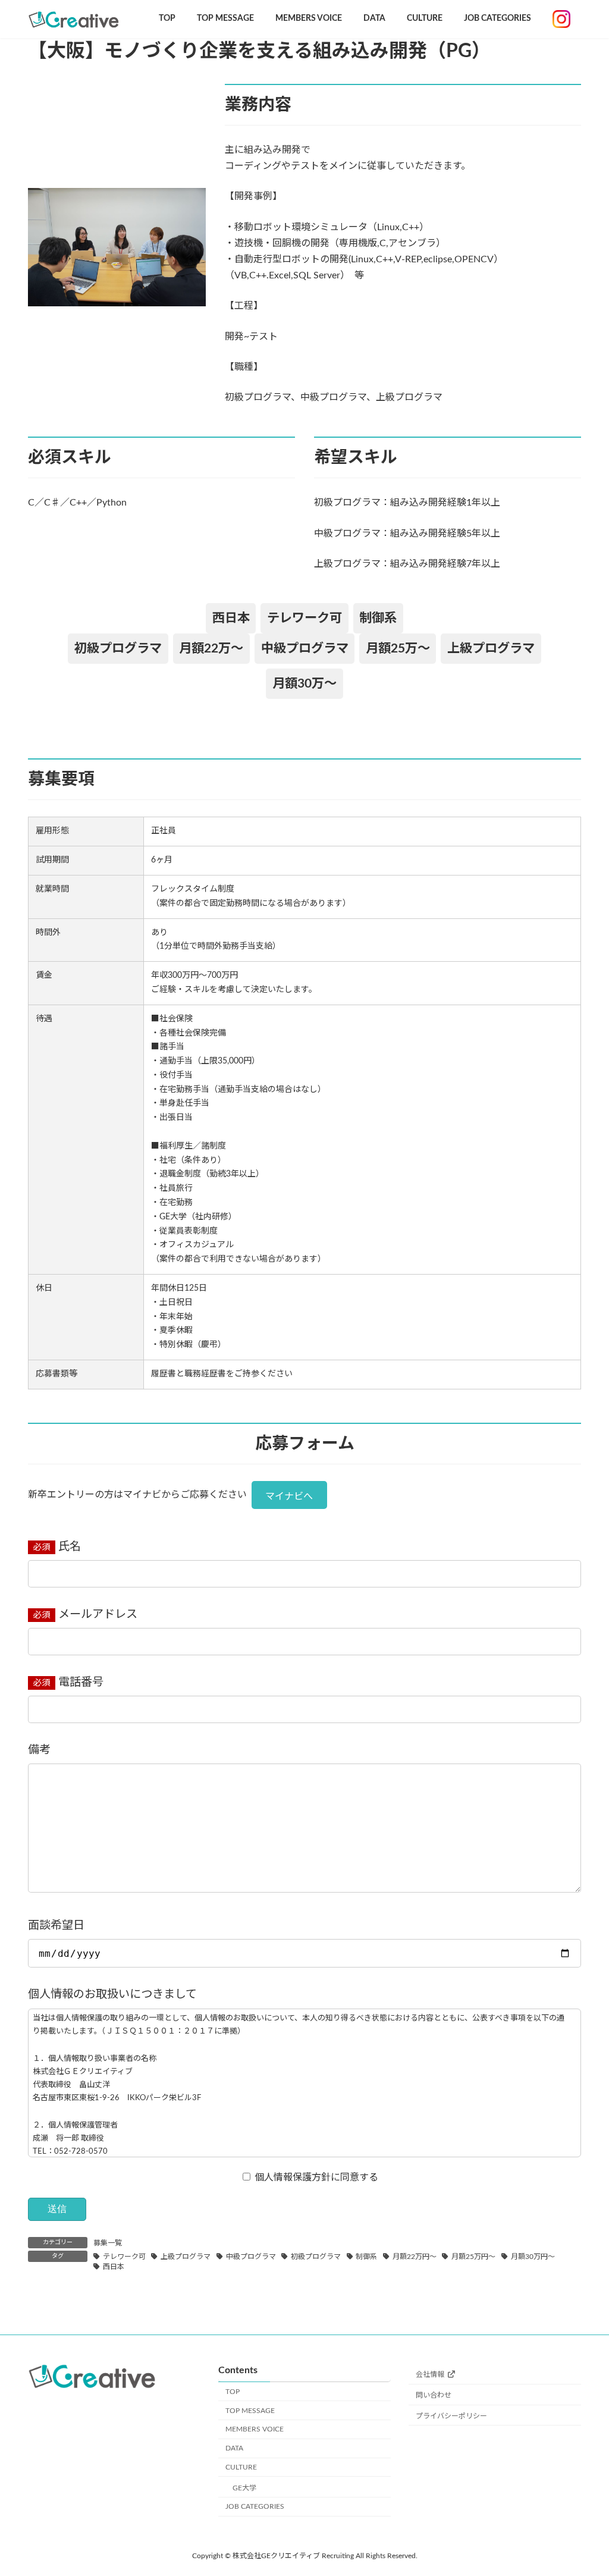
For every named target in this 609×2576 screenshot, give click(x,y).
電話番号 (79, 1682)
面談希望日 (56, 1926)
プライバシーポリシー (451, 2416)
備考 (39, 1750)
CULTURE (241, 2467)
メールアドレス (96, 1615)
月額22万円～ (415, 2257)
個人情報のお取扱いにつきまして (112, 1995)
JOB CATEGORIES (255, 2506)
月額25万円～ (473, 2257)
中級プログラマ (251, 2257)
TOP (233, 2392)
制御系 (366, 2257)
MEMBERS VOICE (255, 2429)
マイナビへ (289, 1496)
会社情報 (430, 2374)
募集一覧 (108, 2243)
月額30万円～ (533, 2257)
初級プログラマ (316, 2257)
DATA (234, 2448)
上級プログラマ (186, 2257)
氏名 (68, 1547)
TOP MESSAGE (250, 2411)
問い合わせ (434, 2395)
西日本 (114, 2267)
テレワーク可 (124, 2257)
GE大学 (244, 2488)
